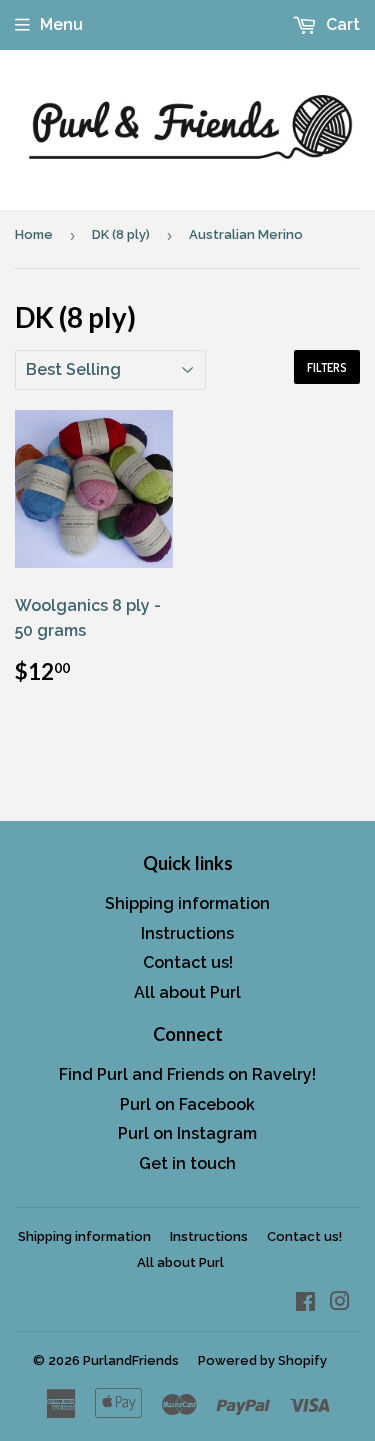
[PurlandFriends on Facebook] (305, 1303)
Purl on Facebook (187, 1104)
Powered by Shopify (262, 1360)
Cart (341, 24)
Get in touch (187, 1163)
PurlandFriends (131, 1360)
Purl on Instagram (187, 1133)
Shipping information (187, 903)
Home (34, 234)
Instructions (187, 933)
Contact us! (188, 962)
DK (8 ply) (121, 234)
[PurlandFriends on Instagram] (340, 1303)
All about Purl (187, 992)
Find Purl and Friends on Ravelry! (187, 1074)
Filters (327, 367)
